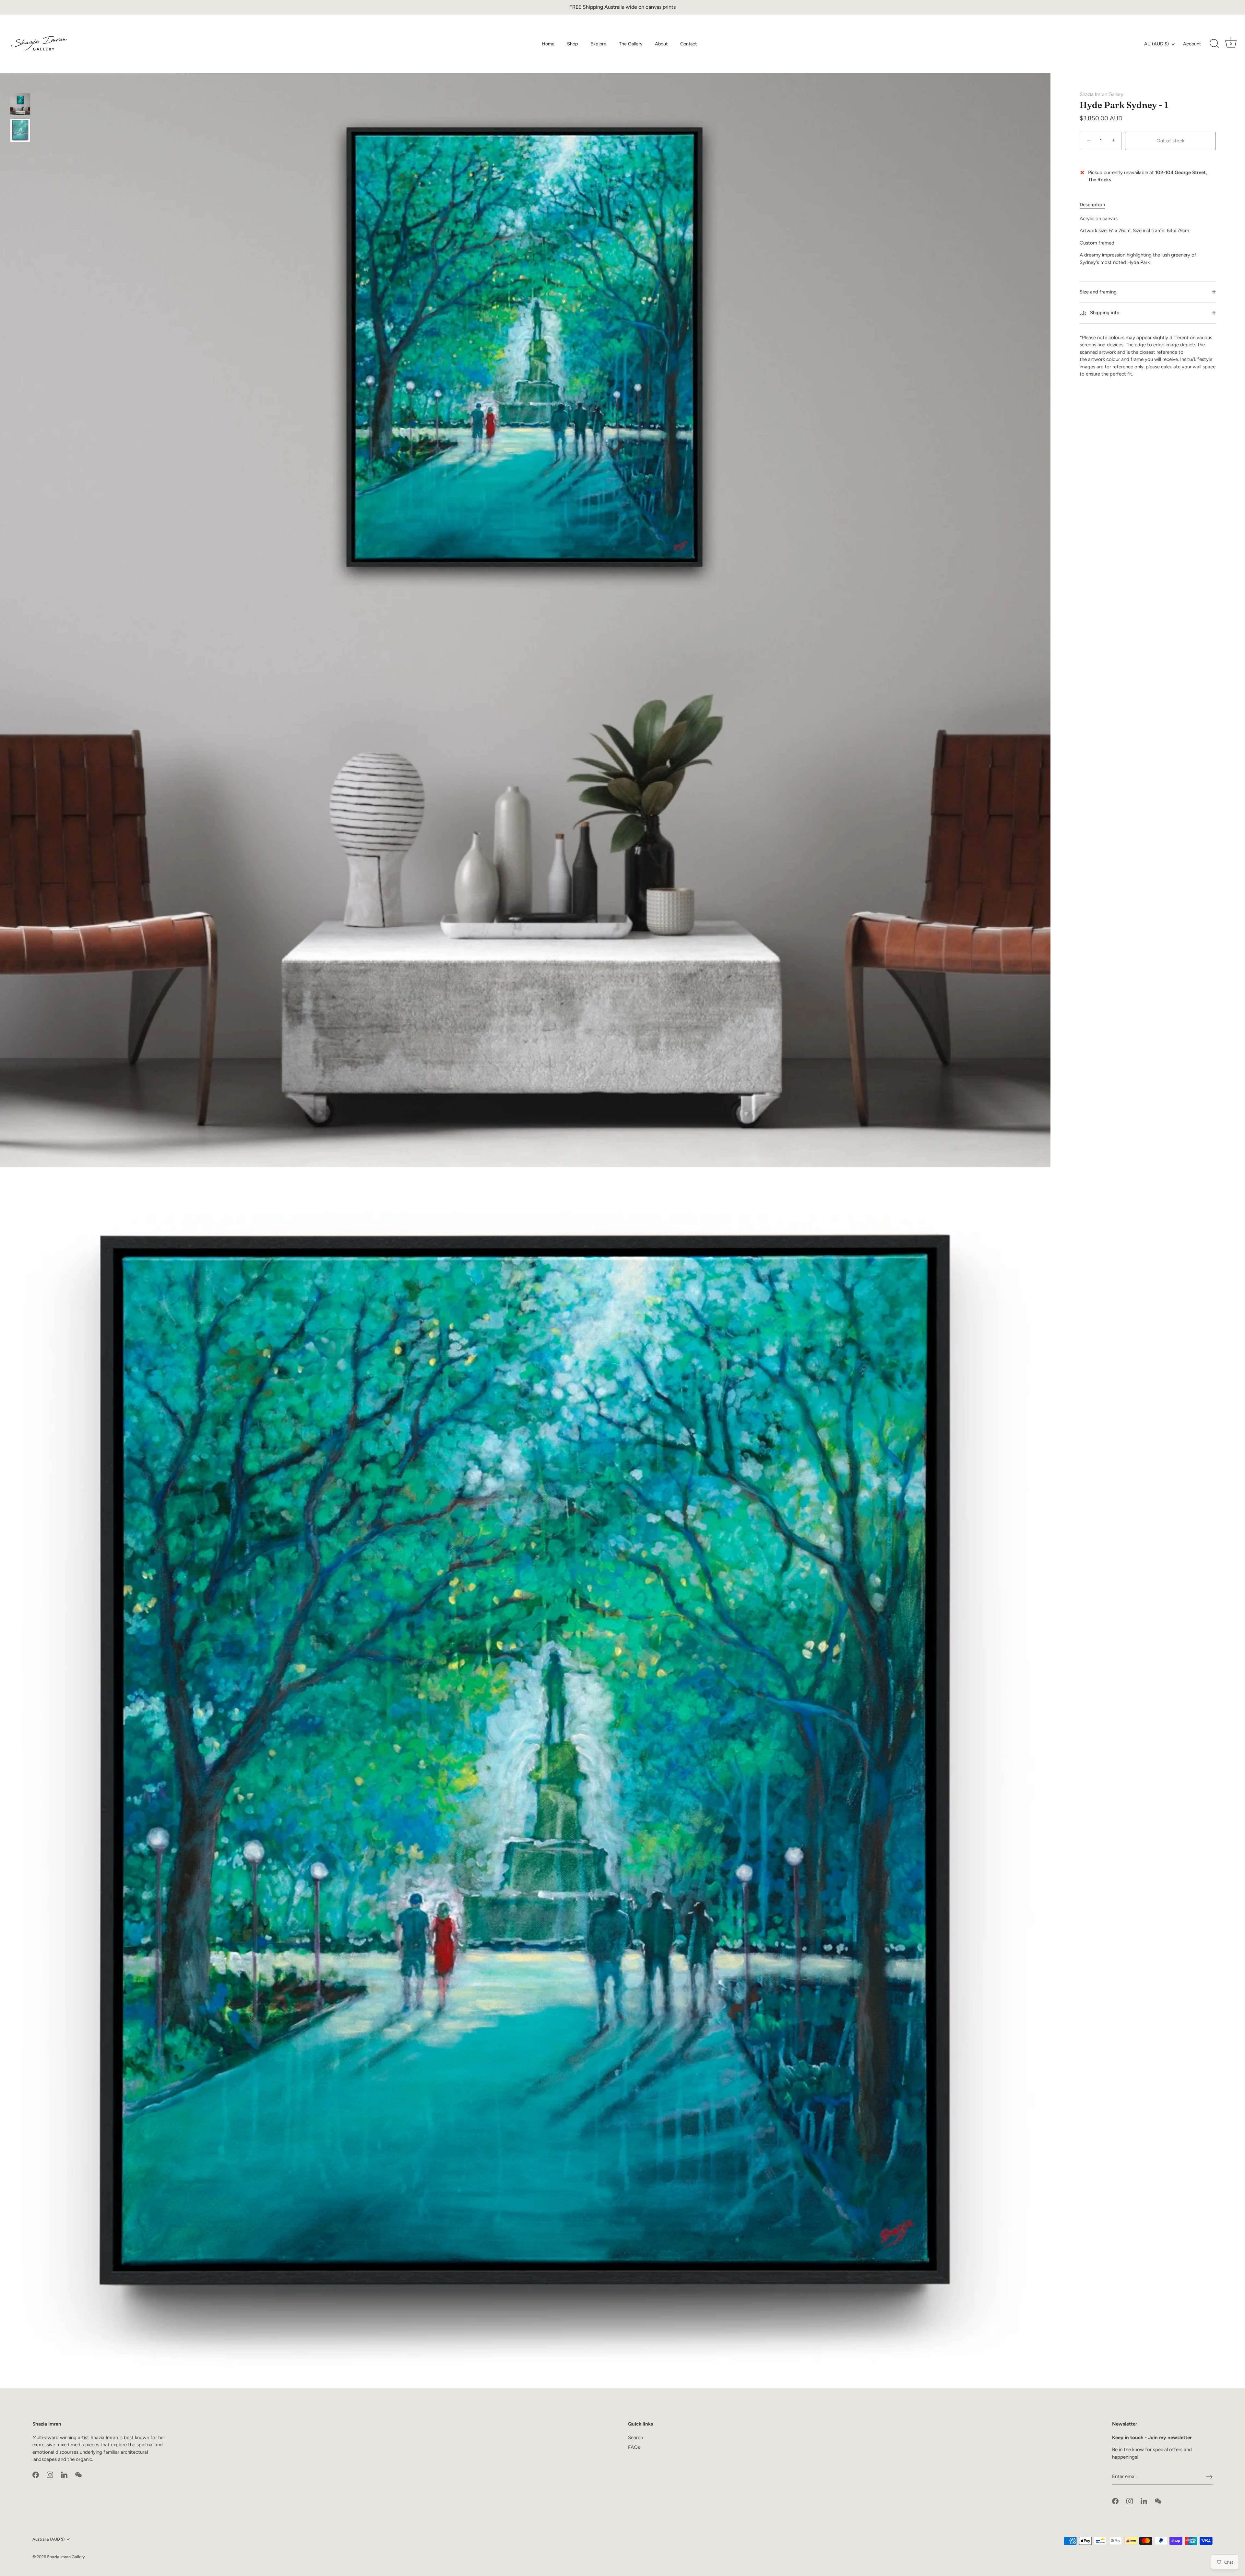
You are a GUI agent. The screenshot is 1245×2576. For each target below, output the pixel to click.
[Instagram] (50, 2475)
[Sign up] (1209, 2476)
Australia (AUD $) (48, 2539)
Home (548, 44)
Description (1092, 205)
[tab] (1096, 205)
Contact (688, 44)
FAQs (634, 2447)
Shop (573, 44)
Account (1192, 44)
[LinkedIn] (64, 2475)
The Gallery (631, 44)
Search (635, 2438)
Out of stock (1170, 141)
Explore (598, 44)
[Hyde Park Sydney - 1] (20, 104)
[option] (20, 105)
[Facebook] (36, 2475)
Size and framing (1098, 292)
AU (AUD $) (1156, 44)
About (661, 44)
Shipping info (1104, 313)
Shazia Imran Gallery (1102, 94)
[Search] (1214, 44)
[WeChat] (78, 2475)
